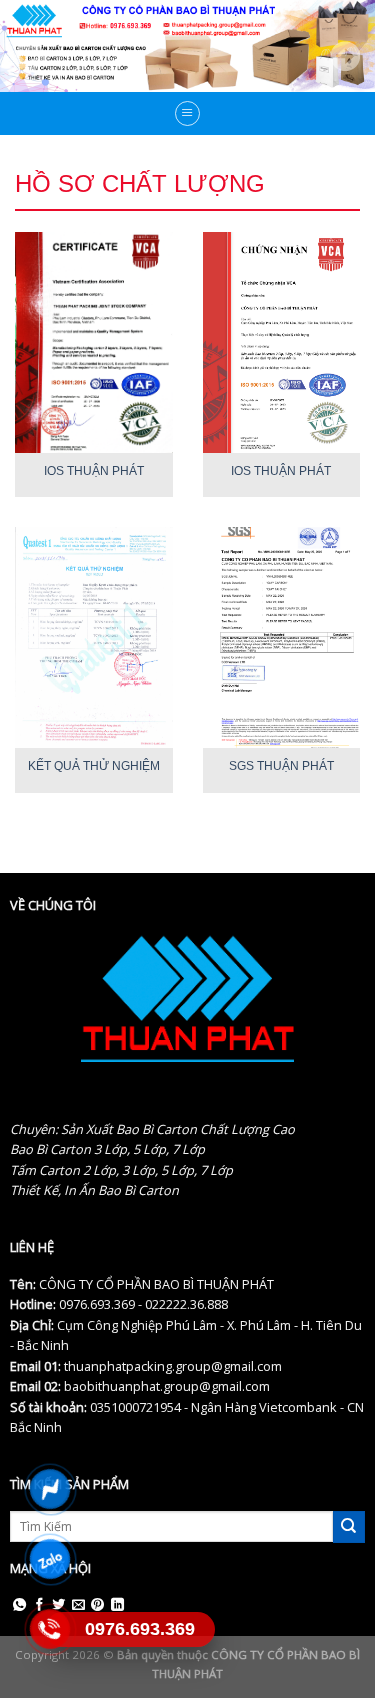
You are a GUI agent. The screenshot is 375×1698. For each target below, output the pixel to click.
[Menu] (188, 114)
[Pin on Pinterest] (97, 1605)
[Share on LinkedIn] (117, 1605)
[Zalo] (50, 1559)
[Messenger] (50, 1489)
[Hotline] (50, 1629)
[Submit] (349, 1527)
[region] (187, 46)
